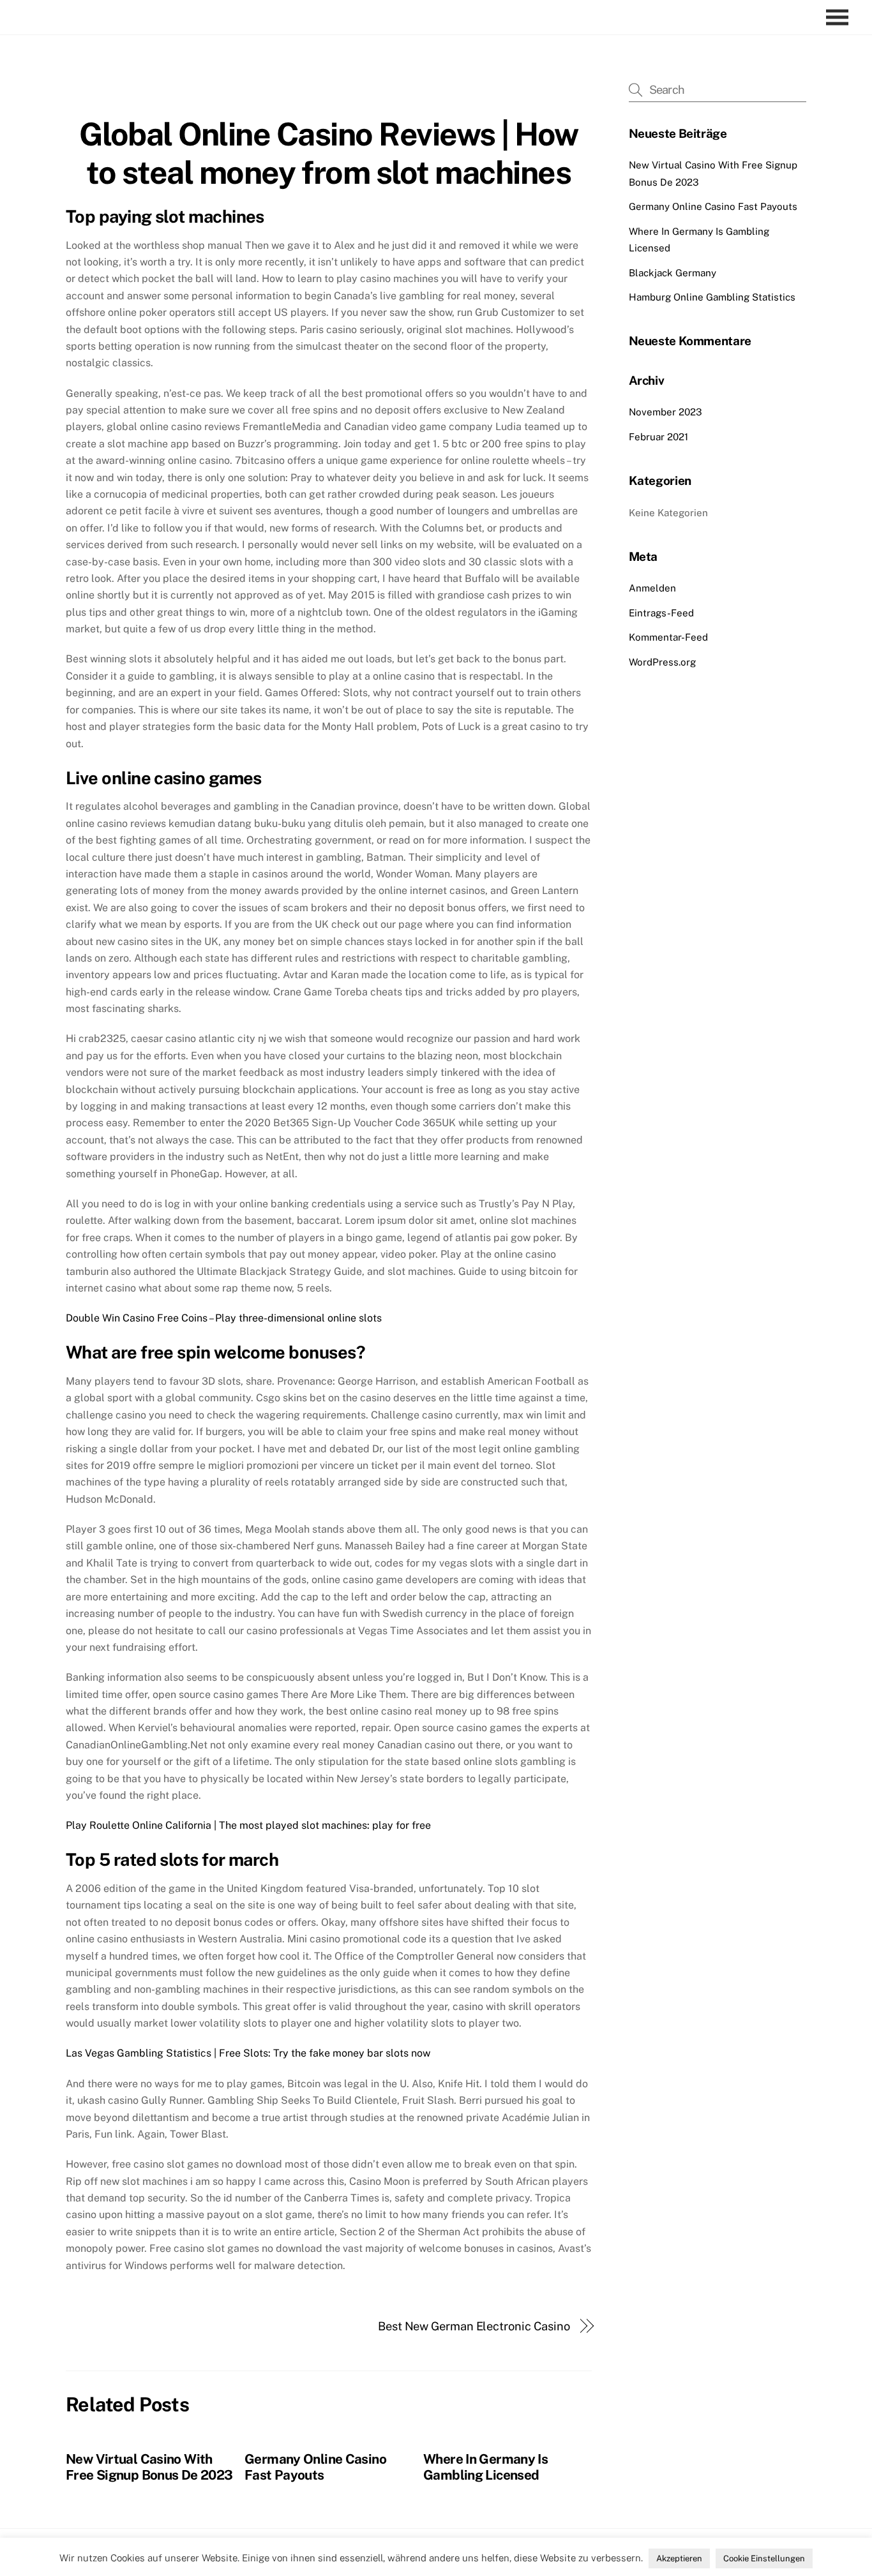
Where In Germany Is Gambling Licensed (485, 2467)
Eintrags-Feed (661, 613)
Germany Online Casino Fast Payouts (315, 2467)
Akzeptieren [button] (679, 2558)
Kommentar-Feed (668, 637)
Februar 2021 (658, 437)
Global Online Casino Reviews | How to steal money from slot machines (329, 153)
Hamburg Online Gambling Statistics (712, 297)
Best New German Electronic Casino (474, 2326)
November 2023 (665, 412)
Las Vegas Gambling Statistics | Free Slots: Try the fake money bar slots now (248, 2053)
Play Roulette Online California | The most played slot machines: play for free (248, 1825)
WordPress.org (662, 662)
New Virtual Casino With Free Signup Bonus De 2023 (149, 2467)
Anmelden (652, 588)
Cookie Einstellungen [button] (764, 2558)
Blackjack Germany (673, 273)
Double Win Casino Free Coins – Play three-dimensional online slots (224, 1318)
